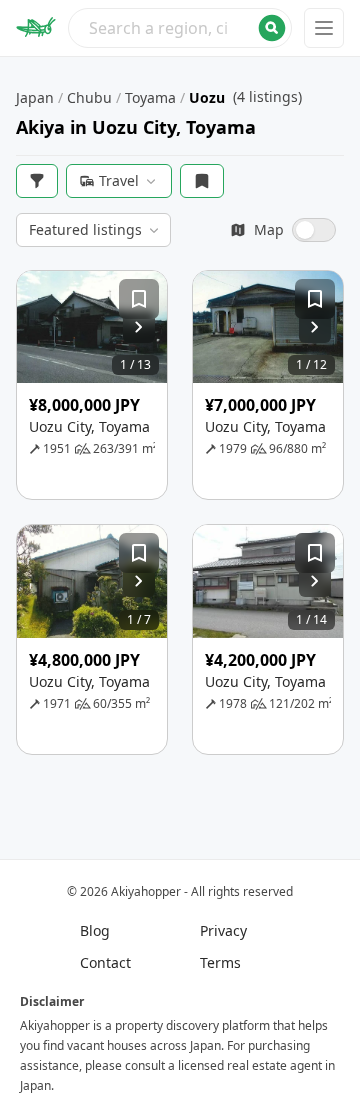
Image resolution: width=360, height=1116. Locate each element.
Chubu (89, 97)
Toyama (150, 97)
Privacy (223, 930)
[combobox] (180, 28)
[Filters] (37, 181)
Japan (35, 97)
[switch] (283, 230)
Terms (220, 962)
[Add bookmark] (139, 299)
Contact (105, 962)
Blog (95, 930)
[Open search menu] (180, 28)
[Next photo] (139, 327)
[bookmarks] (202, 181)
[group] (92, 327)
